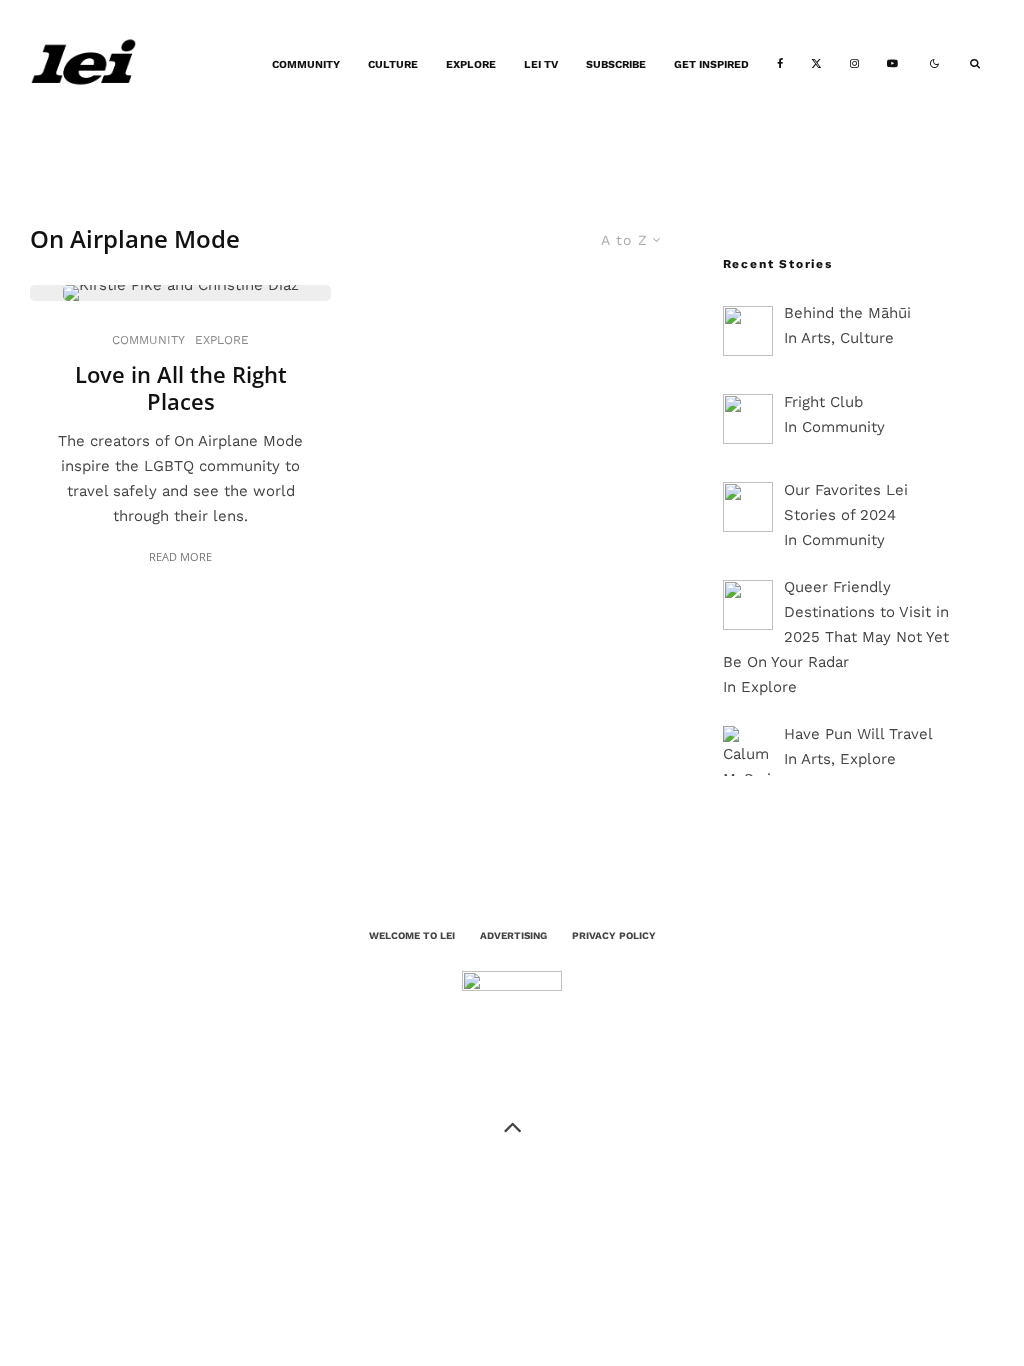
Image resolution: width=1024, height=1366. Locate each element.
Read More (180, 556)
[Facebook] (780, 64)
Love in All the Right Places (181, 387)
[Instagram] (854, 64)
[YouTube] (892, 64)
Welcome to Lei (412, 935)
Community (306, 64)
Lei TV (541, 64)
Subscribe (616, 64)
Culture (393, 64)
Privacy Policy (614, 935)
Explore (471, 64)
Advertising (513, 935)
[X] (816, 64)
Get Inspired (711, 64)
